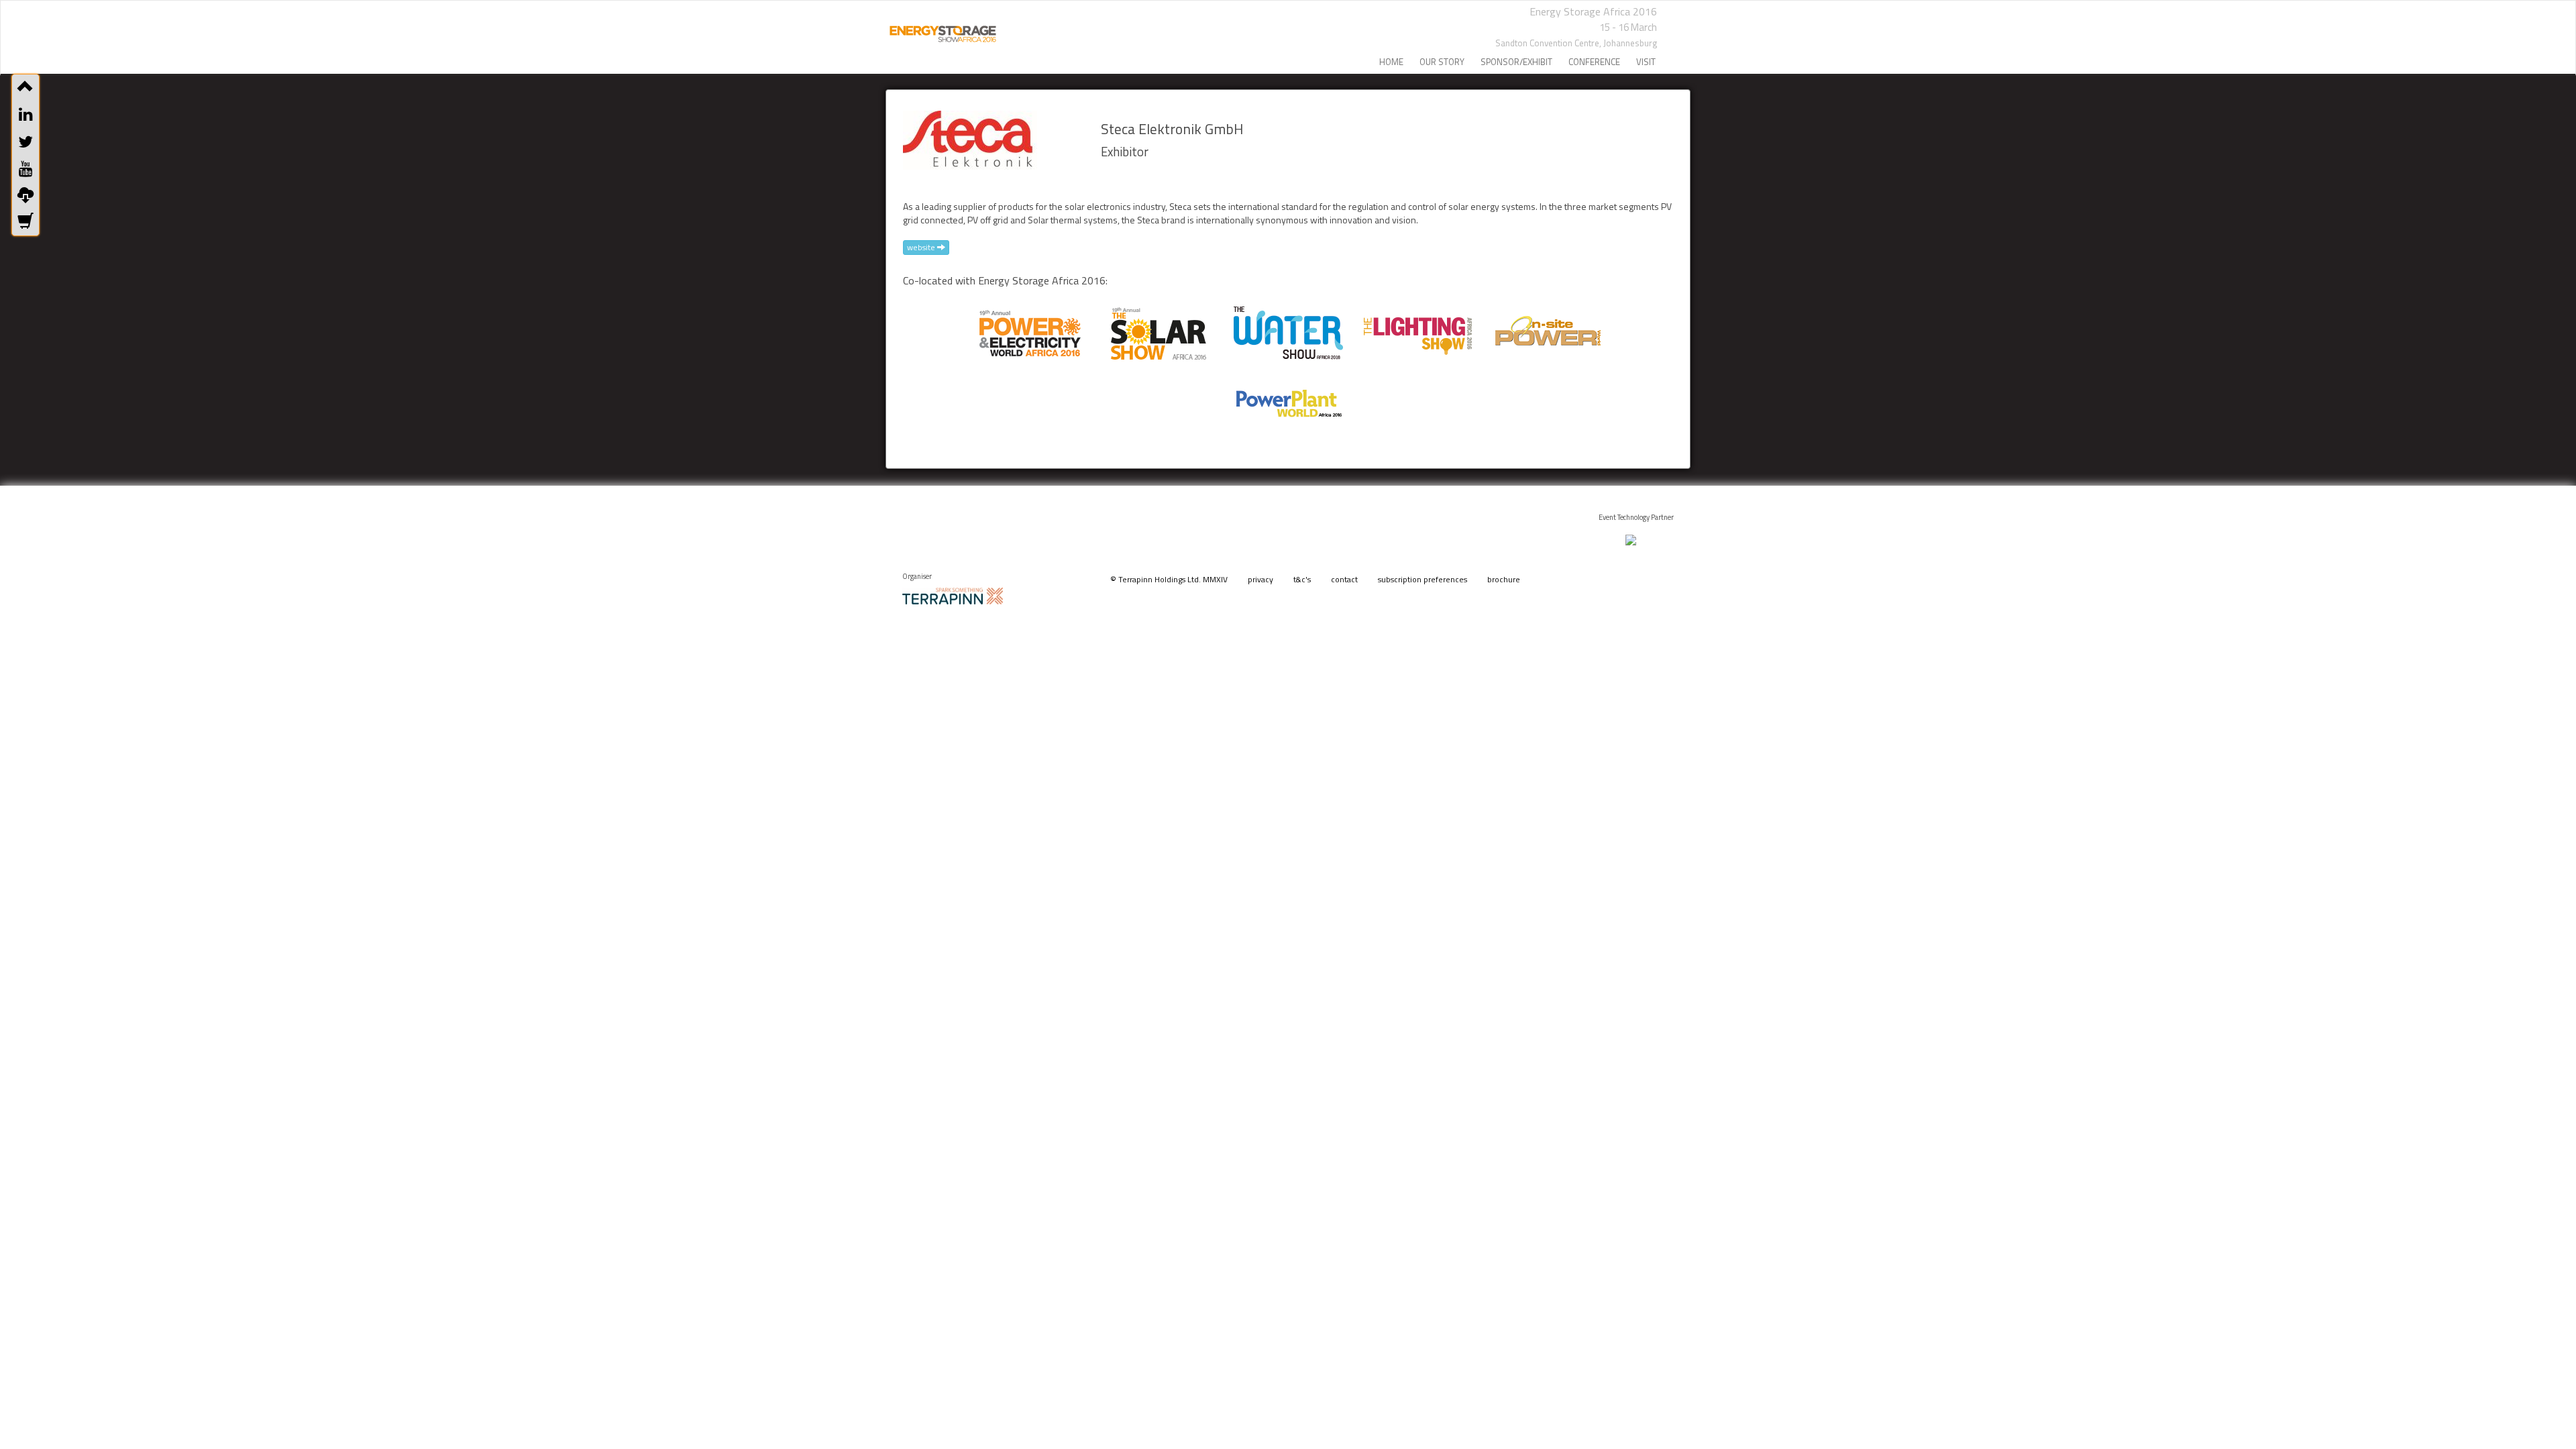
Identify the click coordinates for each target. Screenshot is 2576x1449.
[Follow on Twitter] (25, 142)
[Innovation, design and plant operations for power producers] (1288, 398)
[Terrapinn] (953, 595)
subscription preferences (1423, 579)
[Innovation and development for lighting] (1417, 328)
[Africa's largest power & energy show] (1029, 328)
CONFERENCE (1594, 62)
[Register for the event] (25, 222)
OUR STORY (1442, 62)
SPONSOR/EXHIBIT (1516, 62)
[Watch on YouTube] (25, 168)
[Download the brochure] (25, 195)
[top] (25, 87)
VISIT (1646, 62)
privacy (1260, 579)
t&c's (1302, 579)
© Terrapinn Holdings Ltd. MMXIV (1169, 579)
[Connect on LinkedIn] (25, 114)
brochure (1504, 579)
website (922, 247)
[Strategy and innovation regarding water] (1288, 328)
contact (1344, 579)
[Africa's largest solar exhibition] (1159, 328)
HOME (1391, 62)
